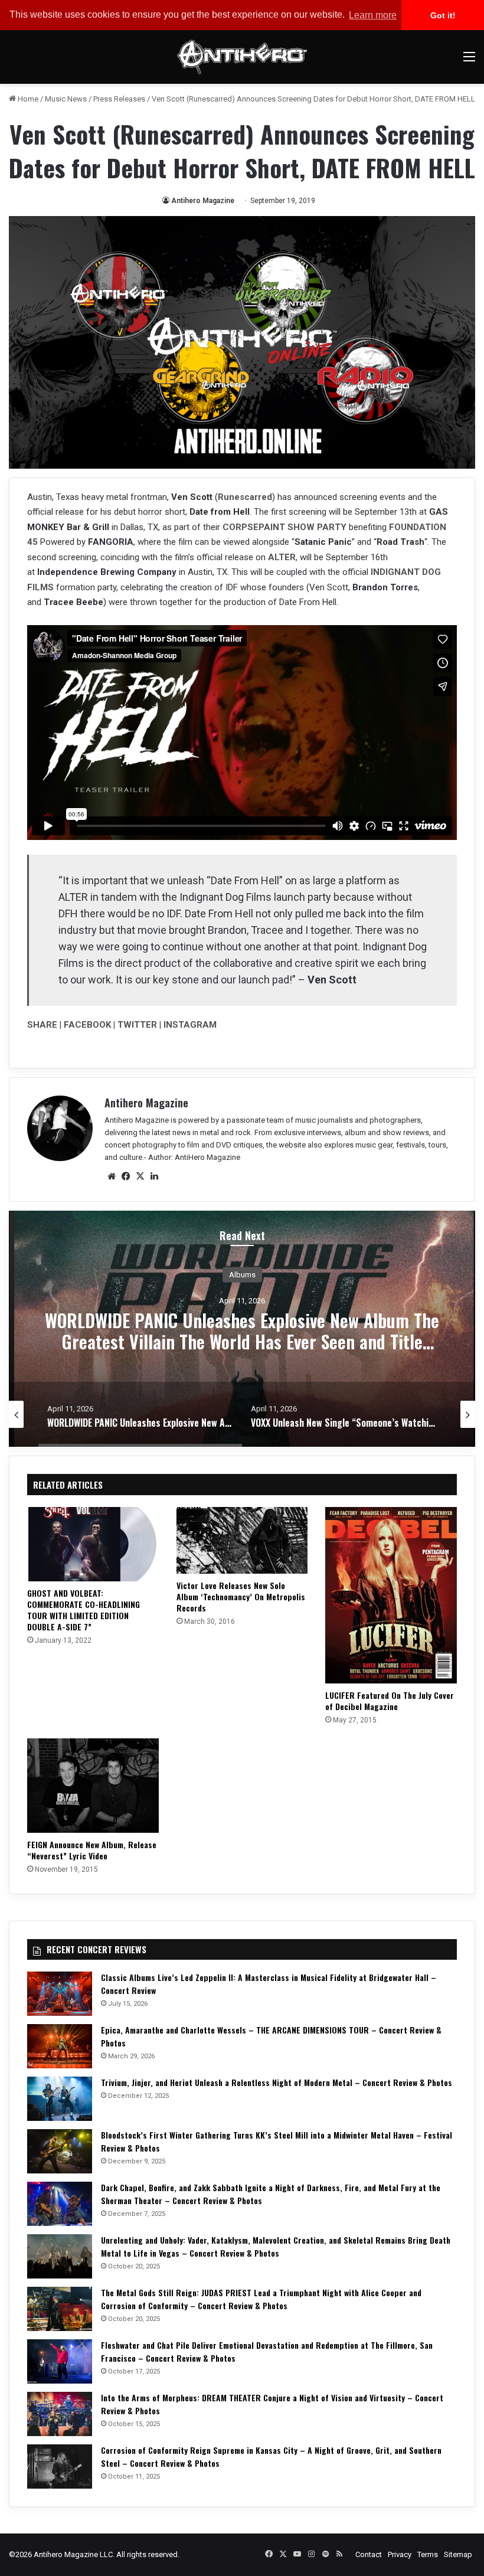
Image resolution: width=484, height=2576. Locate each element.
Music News (66, 99)
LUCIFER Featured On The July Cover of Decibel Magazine (390, 1701)
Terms (428, 2554)
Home (27, 99)
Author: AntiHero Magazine (194, 1157)
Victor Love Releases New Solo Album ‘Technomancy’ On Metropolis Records (241, 1596)
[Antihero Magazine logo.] (242, 57)
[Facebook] (126, 1176)
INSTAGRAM (190, 1025)
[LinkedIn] (154, 1176)
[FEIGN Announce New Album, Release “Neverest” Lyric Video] (93, 1786)
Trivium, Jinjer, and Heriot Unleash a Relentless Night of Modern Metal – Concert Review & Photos (277, 2082)
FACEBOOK (87, 1025)
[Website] (112, 1176)
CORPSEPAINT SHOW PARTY (284, 527)
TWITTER (137, 1025)
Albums (242, 1274)
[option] (242, 1329)
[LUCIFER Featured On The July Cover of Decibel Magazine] (391, 1595)
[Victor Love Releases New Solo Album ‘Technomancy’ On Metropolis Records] (242, 1540)
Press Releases (119, 99)
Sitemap (458, 2554)
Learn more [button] (373, 15)
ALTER (282, 557)
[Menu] (469, 61)
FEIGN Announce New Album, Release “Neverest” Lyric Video (92, 1850)
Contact (369, 2554)
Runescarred (245, 497)
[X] (140, 1176)
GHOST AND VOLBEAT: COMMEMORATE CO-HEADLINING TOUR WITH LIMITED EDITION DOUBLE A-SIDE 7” (84, 1610)
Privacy (400, 2554)
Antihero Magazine (203, 201)
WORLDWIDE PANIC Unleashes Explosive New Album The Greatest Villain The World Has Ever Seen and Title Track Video (242, 1341)
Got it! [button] (443, 15)
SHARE (42, 1025)
